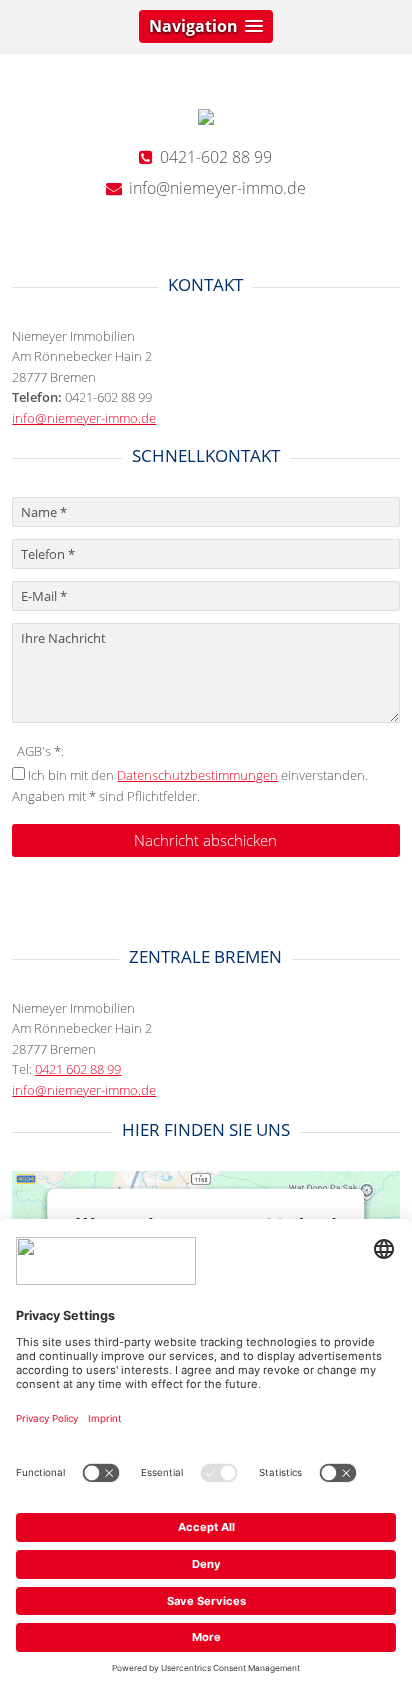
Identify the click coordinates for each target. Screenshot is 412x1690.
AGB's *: (40, 751)
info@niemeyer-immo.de (84, 418)
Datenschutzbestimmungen (197, 775)
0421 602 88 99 (78, 1069)
